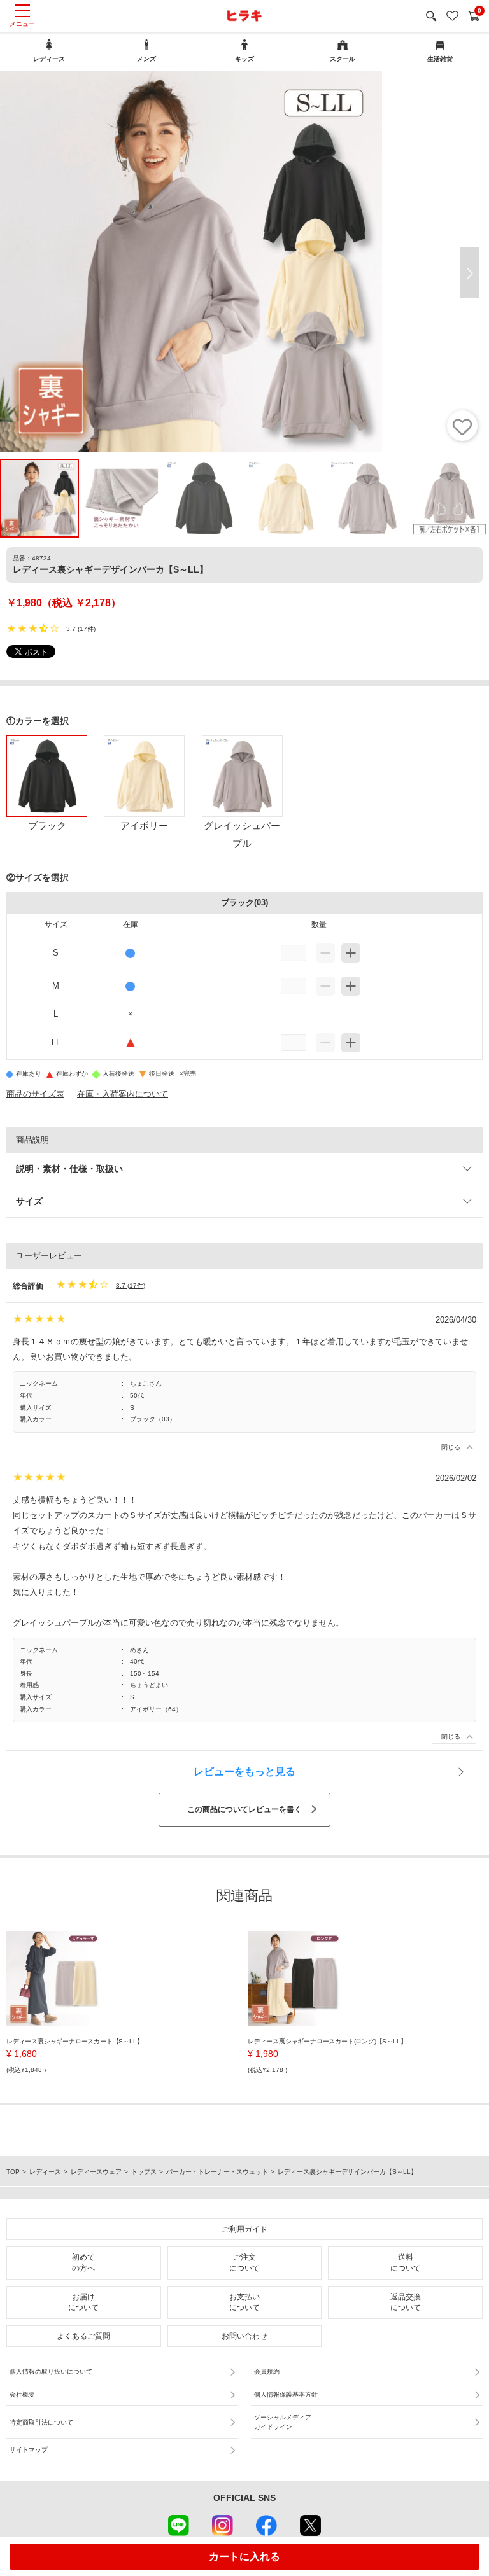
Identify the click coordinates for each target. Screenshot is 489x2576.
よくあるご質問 (83, 2336)
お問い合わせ (244, 2336)
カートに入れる (244, 2557)
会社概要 (22, 2394)
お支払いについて (244, 2302)
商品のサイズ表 (35, 1094)
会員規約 (267, 2371)
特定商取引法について (41, 2422)
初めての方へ (83, 2263)
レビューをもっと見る (244, 1772)
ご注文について (244, 2263)
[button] (470, 273)
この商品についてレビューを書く (244, 1809)
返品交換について (406, 2302)
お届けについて (83, 2302)
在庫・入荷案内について (123, 1094)
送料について (406, 2263)
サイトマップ (29, 2450)
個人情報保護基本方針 (286, 2394)
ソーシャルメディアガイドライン (283, 2422)
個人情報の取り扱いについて (51, 2371)
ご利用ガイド (244, 2229)
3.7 (71, 629)
